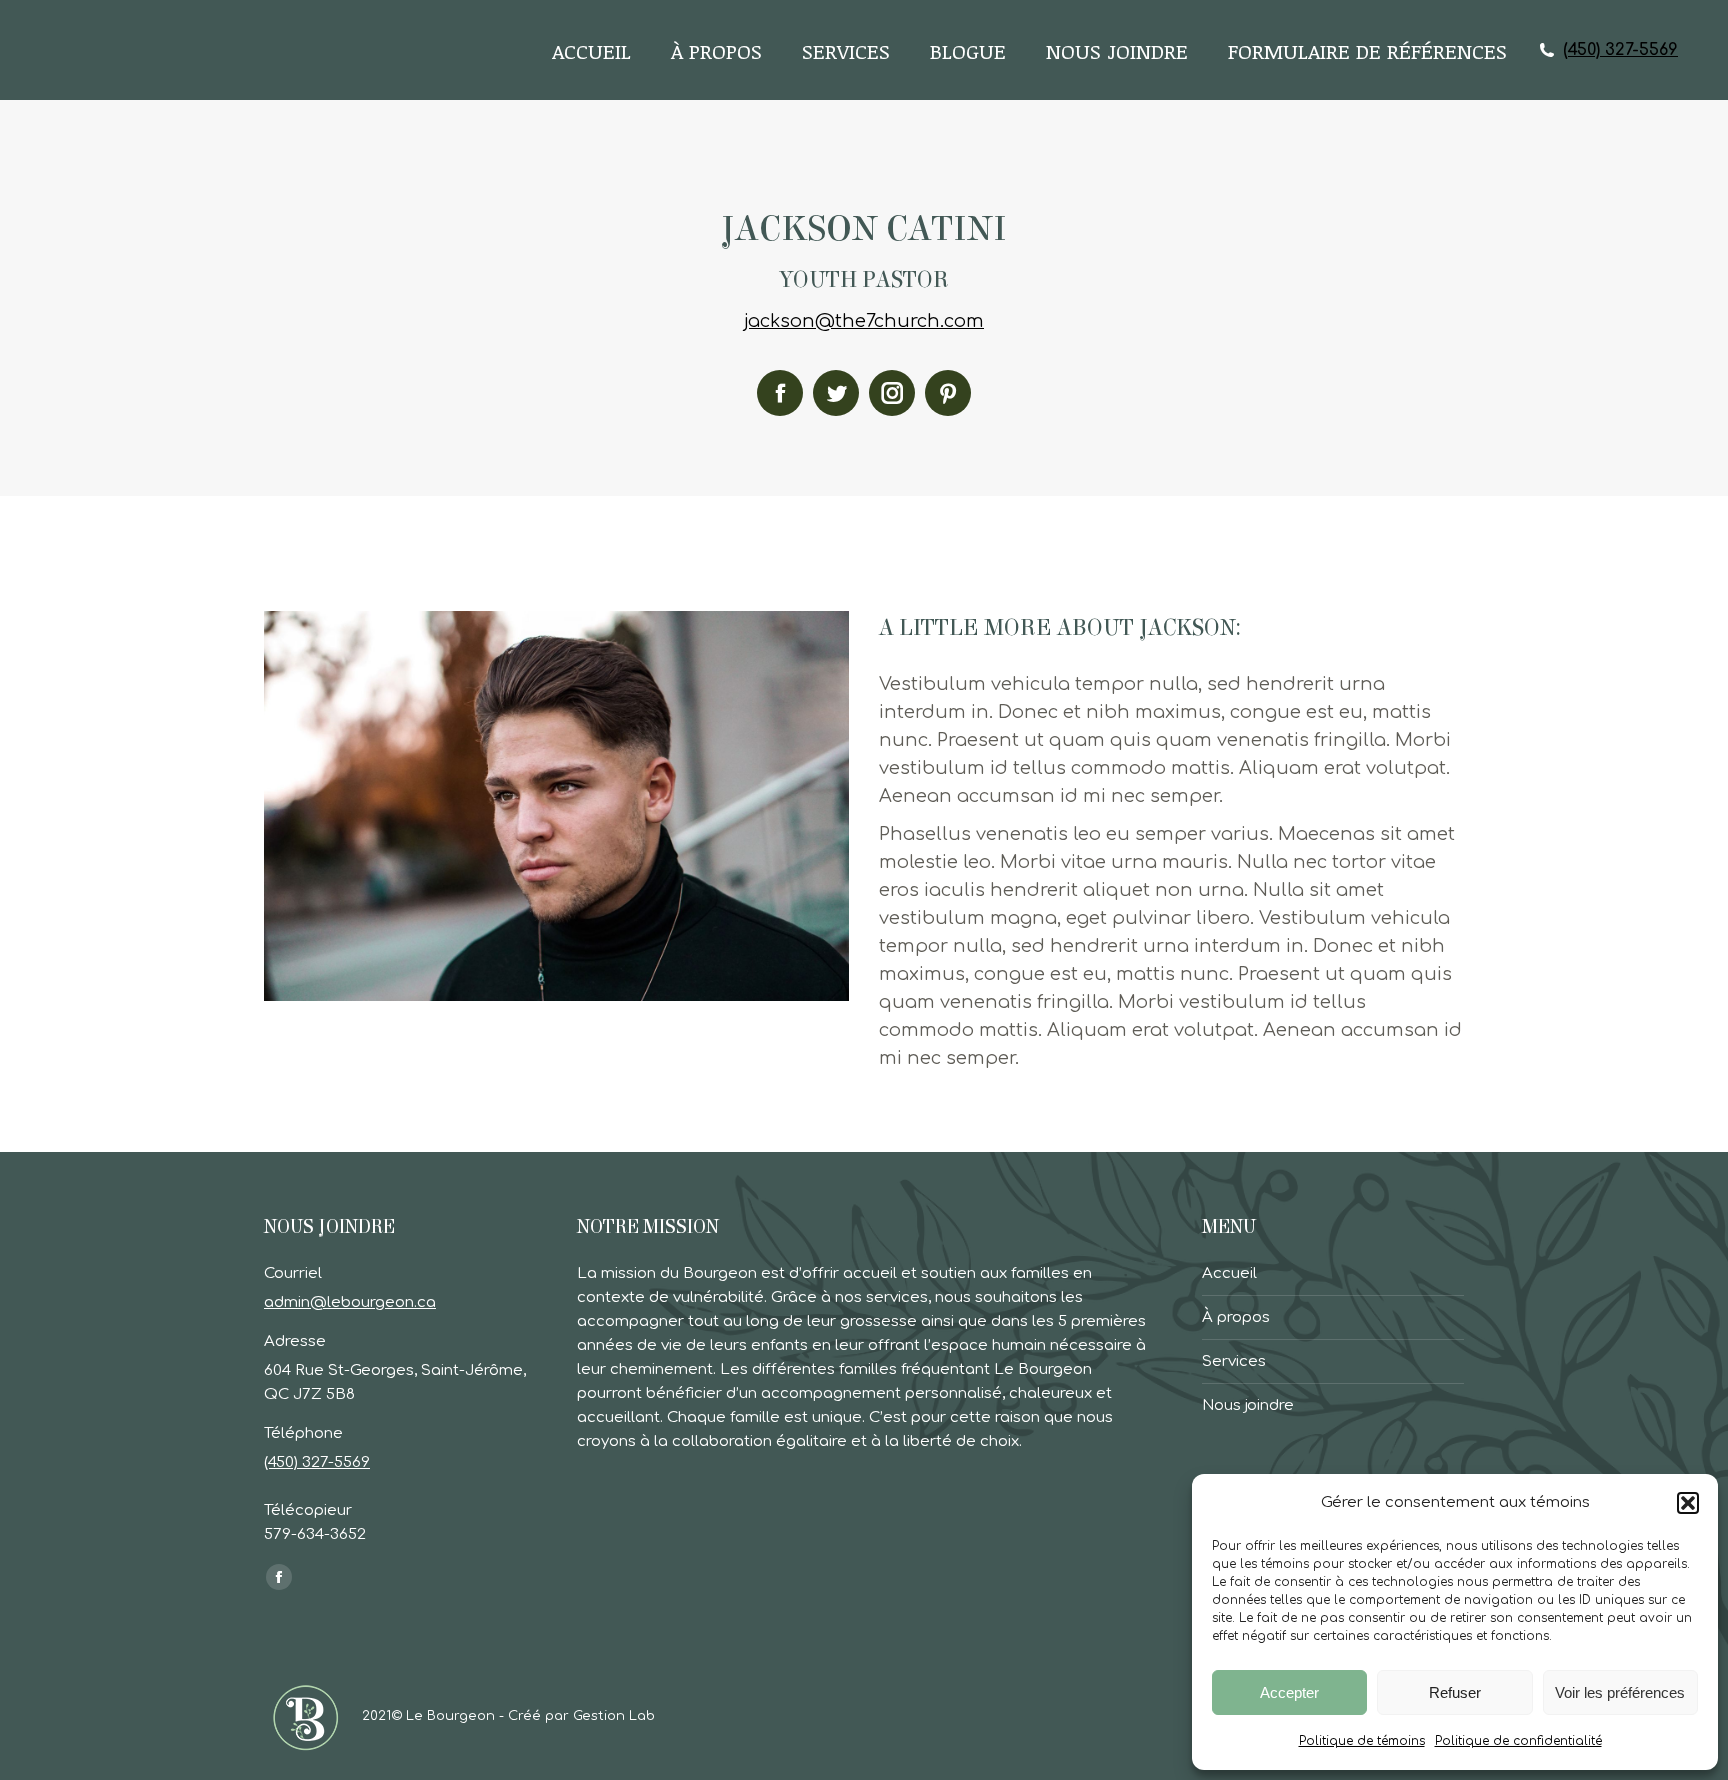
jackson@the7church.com (864, 321)
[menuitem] (591, 50)
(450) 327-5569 (1620, 50)
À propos (1236, 1317)
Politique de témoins (1362, 1741)
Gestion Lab (614, 1716)
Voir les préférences (1620, 1692)
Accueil (1229, 1273)
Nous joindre (1248, 1405)
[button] (1688, 1503)
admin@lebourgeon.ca (350, 1302)
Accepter (1289, 1692)
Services (1234, 1361)
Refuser (1455, 1692)
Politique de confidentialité (1518, 1741)
